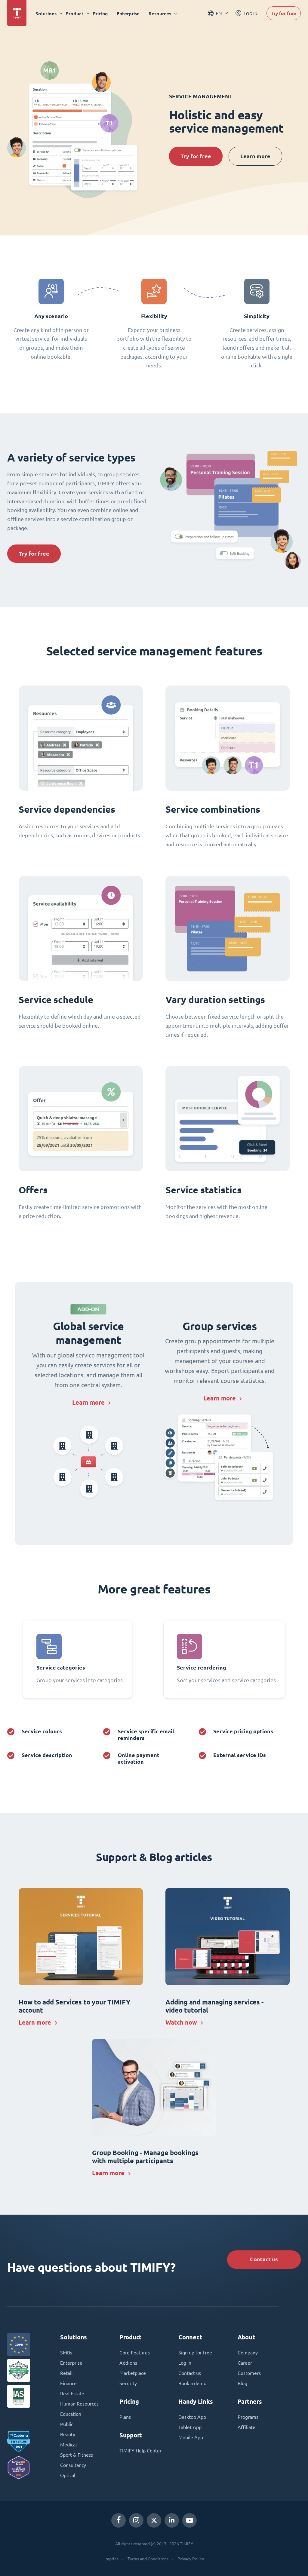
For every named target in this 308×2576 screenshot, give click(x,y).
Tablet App (190, 2427)
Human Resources (79, 2404)
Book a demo (192, 2383)
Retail (66, 2373)
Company (248, 2353)
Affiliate (246, 2427)
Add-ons (128, 2363)
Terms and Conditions (148, 2559)
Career (245, 2363)
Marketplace (133, 2373)
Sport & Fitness (77, 2455)
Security (128, 2383)
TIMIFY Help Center (140, 2451)
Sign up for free (195, 2353)
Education (71, 2414)
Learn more (255, 156)
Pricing (100, 13)
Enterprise (128, 13)
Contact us (264, 2259)
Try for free (284, 13)
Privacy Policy (191, 2559)
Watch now (181, 2022)
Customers (249, 2373)
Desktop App (192, 2417)
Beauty (68, 2434)
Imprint (111, 2559)
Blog (242, 2383)
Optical (68, 2475)
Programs (248, 2417)
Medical (68, 2445)
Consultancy (73, 2465)
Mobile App (191, 2437)
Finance (68, 2383)
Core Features (135, 2353)
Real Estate (72, 2394)
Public (67, 2424)
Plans (125, 2417)
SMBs (66, 2353)
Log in (185, 2363)
